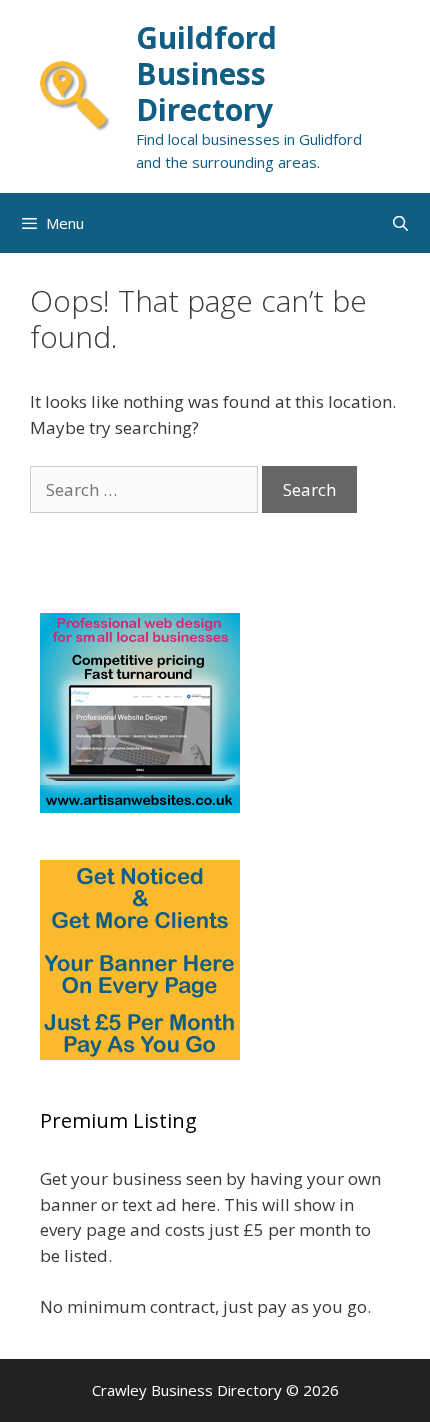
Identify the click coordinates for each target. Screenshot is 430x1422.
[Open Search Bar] (400, 223)
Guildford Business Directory (206, 73)
